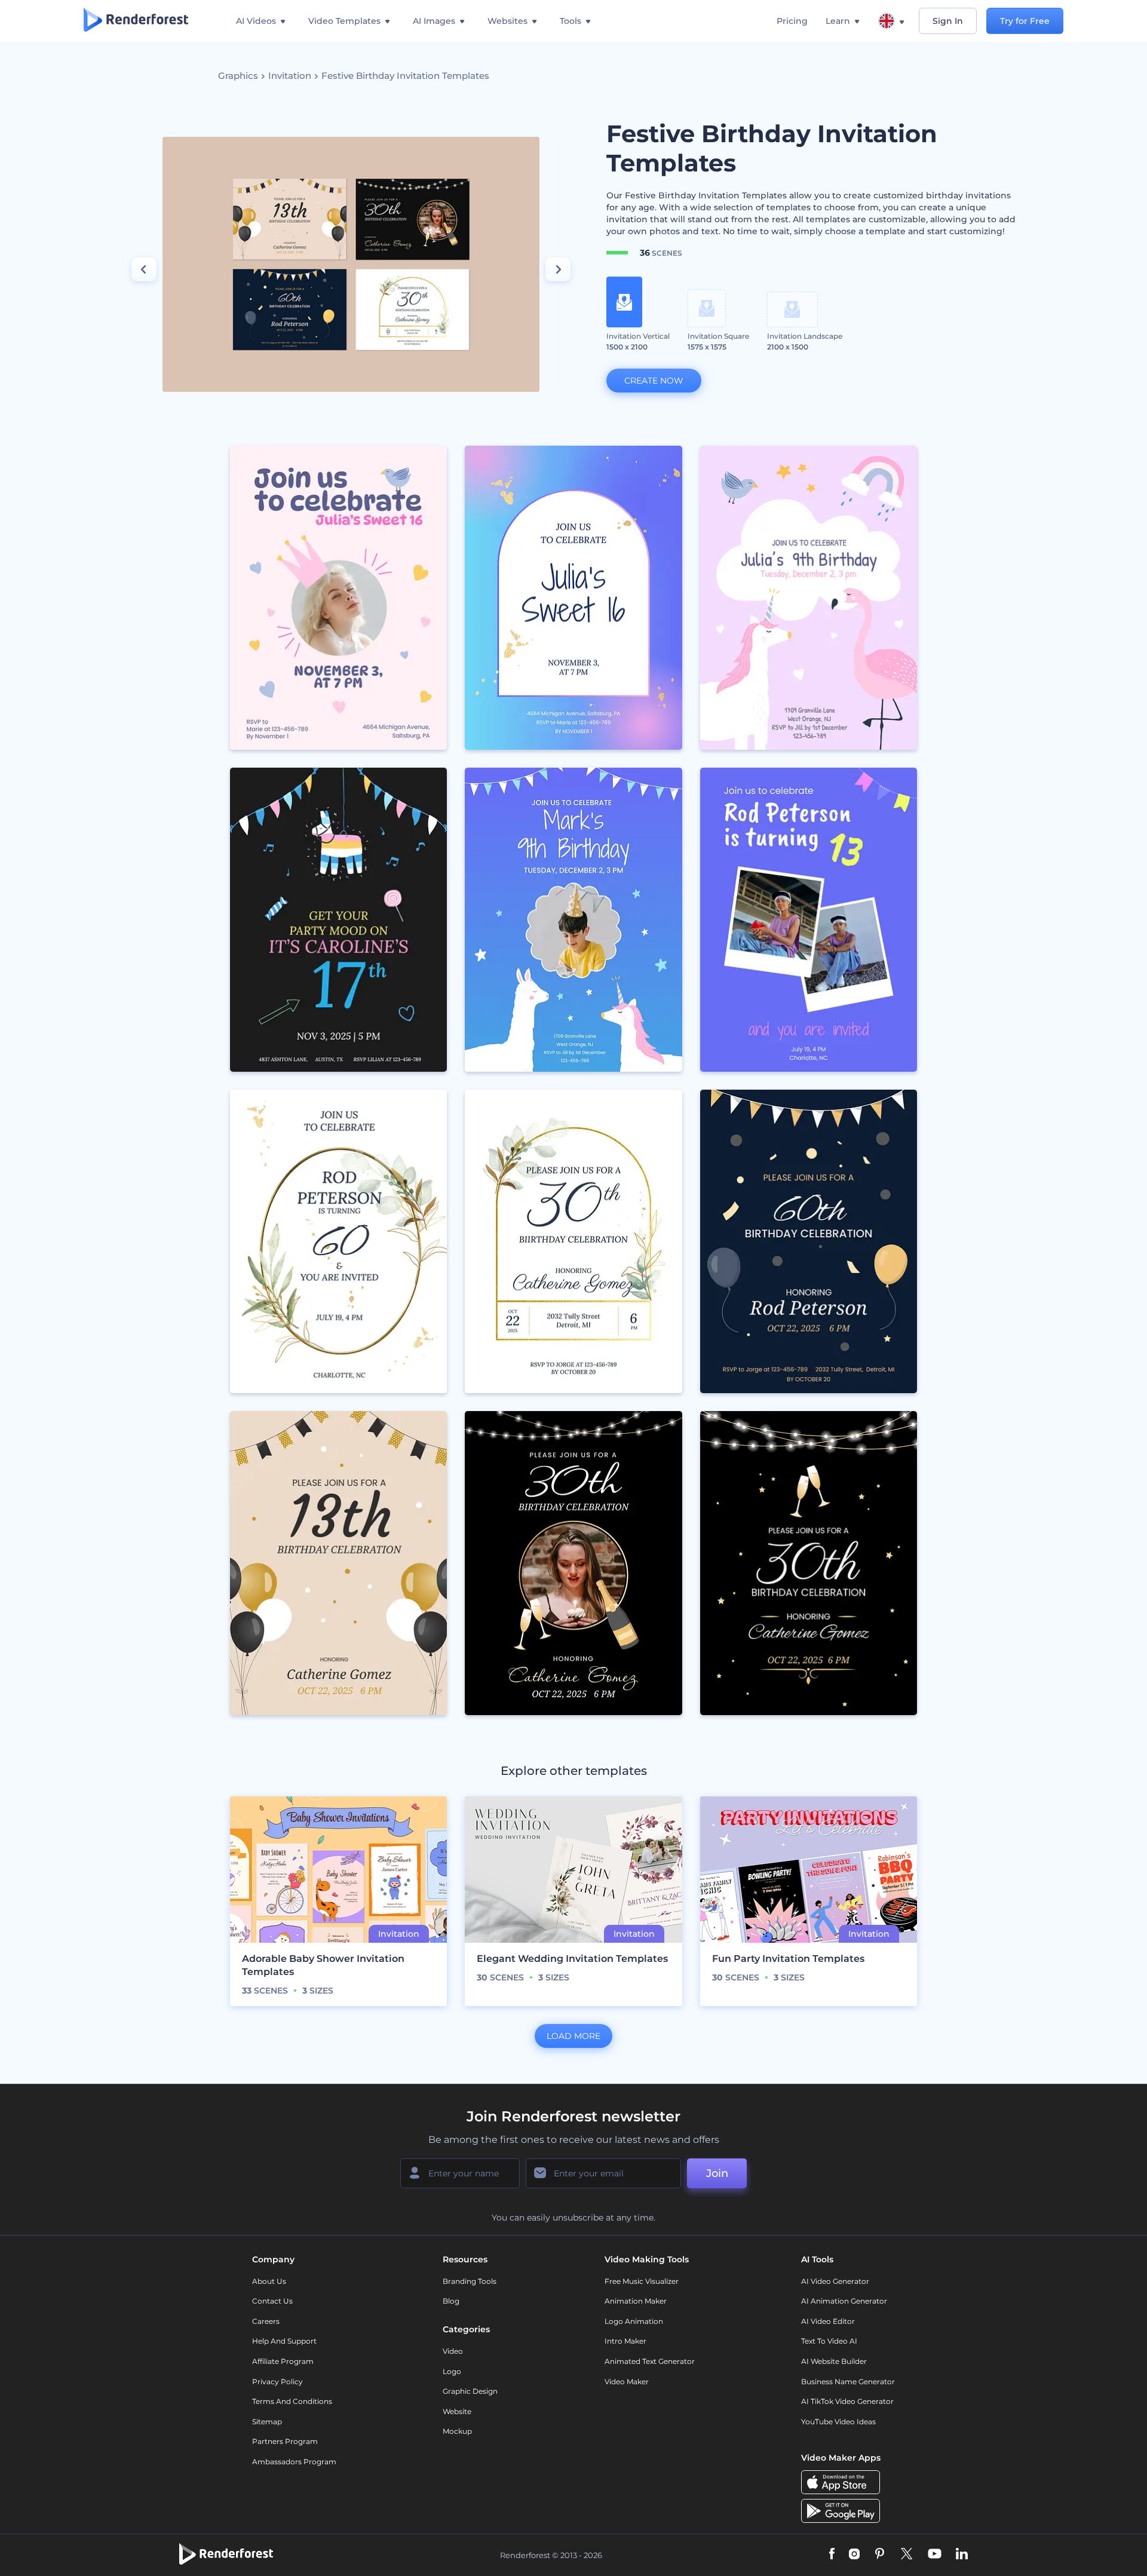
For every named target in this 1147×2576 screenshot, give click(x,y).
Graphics (238, 76)
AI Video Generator (835, 2281)
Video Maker (627, 2382)
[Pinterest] (880, 2555)
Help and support (284, 2341)
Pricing (792, 21)
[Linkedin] (962, 2555)
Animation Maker (636, 2301)
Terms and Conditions (292, 2401)
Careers (266, 2321)
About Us (269, 2281)
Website (457, 2411)
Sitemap (267, 2422)
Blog (451, 2301)
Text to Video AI (829, 2341)
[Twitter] (907, 2555)
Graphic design (470, 2391)
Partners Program (285, 2441)
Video (453, 2351)
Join (717, 2173)
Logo (452, 2371)
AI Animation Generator (844, 2301)
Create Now (654, 381)
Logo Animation (634, 2321)
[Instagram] (854, 2555)
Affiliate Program (283, 2361)
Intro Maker (625, 2341)
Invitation (290, 76)
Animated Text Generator (650, 2361)
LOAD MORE (573, 2036)
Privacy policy (277, 2382)
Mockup (457, 2431)
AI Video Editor (828, 2321)
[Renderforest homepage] (136, 21)
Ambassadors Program (294, 2462)
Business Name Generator (848, 2382)
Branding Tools (470, 2281)
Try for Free (1025, 21)
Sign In (948, 21)
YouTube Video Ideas (838, 2422)
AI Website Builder (834, 2361)
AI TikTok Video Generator (847, 2401)
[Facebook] (832, 2555)
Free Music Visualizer (642, 2281)
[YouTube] (935, 2555)
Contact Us (272, 2301)
